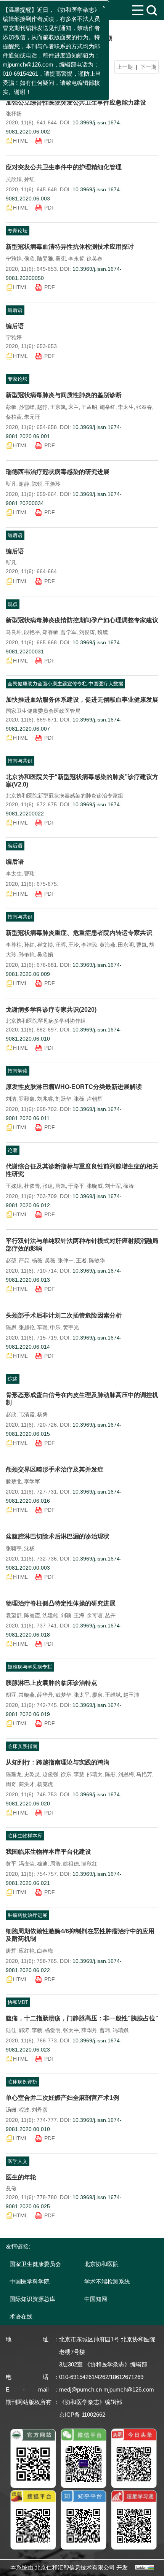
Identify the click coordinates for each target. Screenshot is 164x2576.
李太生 (126, 407)
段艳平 (32, 632)
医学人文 (18, 2161)
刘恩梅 (126, 1774)
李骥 (37, 2030)
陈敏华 (97, 1260)
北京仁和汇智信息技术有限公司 (75, 2567)
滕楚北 (14, 1481)
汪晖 (61, 945)
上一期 (125, 67)
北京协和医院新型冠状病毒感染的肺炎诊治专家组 (64, 796)
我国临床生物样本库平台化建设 (48, 1852)
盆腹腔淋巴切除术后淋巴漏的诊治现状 (58, 1536)
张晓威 (95, 1186)
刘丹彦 (40, 2110)
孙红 (29, 179)
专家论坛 (18, 231)
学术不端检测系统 (107, 2281)
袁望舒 (14, 1615)
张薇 (79, 1099)
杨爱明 (53, 2030)
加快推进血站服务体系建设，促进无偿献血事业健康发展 (82, 700)
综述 (13, 1379)
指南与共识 (20, 761)
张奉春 (144, 407)
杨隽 (42, 1414)
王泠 (74, 945)
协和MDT (18, 2002)
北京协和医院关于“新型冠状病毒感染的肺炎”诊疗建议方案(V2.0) (82, 781)
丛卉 (110, 1615)
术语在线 (21, 2316)
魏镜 (103, 632)
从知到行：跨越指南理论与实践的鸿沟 (58, 1762)
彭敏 (11, 407)
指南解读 (18, 1071)
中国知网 (96, 2299)
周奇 (11, 1784)
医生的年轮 (21, 2177)
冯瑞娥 (121, 2030)
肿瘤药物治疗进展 (27, 1915)
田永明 (126, 945)
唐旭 (61, 1186)
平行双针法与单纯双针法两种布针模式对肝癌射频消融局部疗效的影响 (82, 1245)
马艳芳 (144, 1774)
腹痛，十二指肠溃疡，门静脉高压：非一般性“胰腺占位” (82, 2018)
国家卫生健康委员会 (35, 2264)
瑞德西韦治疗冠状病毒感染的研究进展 (58, 472)
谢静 (24, 484)
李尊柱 (14, 945)
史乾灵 (32, 1774)
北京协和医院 (101, 2264)
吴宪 (61, 259)
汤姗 (11, 2110)
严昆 (24, 1260)
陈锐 (37, 484)
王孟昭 (89, 407)
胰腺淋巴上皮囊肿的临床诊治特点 (51, 1683)
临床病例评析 (23, 2082)
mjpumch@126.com (129, 2389)
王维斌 (113, 1695)
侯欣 (29, 259)
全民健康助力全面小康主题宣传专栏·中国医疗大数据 (65, 684)
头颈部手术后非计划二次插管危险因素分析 (64, 1315)
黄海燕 (108, 945)
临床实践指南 (23, 1746)
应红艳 (27, 1951)
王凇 (81, 1260)
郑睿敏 (50, 632)
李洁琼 (89, 945)
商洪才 (27, 1784)
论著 (13, 1150)
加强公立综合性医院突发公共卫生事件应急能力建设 (76, 102)
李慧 (79, 1774)
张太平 (82, 1695)
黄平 (11, 1864)
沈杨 (29, 1548)
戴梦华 (63, 1695)
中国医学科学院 (30, 2281)
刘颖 (66, 1615)
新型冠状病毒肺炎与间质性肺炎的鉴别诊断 (64, 395)
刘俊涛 (87, 632)
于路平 (76, 1186)
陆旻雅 (45, 259)
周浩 (55, 1864)
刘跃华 (63, 1099)
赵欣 (11, 1414)
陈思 (11, 1327)
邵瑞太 (95, 1774)
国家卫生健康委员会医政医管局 (43, 711)
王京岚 (58, 407)
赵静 (42, 407)
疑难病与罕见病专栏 (30, 1667)
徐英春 (95, 259)
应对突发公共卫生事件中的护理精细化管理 (64, 167)
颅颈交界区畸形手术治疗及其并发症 (55, 1469)
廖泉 (97, 1695)
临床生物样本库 (25, 1836)
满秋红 (89, 1864)
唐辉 (11, 1951)
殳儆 (11, 2188)
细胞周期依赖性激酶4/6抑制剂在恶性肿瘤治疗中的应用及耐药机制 (80, 1935)
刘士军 (113, 1186)
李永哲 (76, 259)
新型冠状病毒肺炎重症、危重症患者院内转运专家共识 (79, 933)
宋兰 (74, 407)
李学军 (32, 1481)
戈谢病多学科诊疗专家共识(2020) (51, 1010)
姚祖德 (71, 1864)
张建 (48, 1186)
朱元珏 (32, 417)
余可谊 (95, 1615)
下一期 (148, 67)
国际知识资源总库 (32, 2299)
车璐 (42, 1327)
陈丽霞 (32, 1615)
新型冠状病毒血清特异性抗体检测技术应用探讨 (70, 247)
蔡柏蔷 (14, 417)
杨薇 (37, 1260)
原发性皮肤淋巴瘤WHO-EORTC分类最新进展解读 (74, 1087)
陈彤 (110, 1774)
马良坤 (14, 632)
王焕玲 (53, 484)
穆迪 (42, 1864)
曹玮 (29, 874)
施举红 (108, 407)
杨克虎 (45, 1784)
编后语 (15, 310)
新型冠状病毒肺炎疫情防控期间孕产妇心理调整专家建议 (82, 620)
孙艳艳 (27, 955)
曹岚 (141, 945)
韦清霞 (27, 1414)
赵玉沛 (131, 1695)
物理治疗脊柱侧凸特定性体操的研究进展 (61, 1603)
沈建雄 (50, 1615)
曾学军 (69, 632)
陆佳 (11, 2030)
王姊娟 (14, 1186)
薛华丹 (45, 1695)
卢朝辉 (95, 1099)
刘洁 (11, 1099)
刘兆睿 (45, 1099)
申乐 (55, 1327)
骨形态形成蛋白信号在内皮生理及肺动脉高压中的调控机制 (82, 1399)
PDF (50, 141)
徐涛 (129, 1186)
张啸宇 (14, 1548)
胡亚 (11, 1695)
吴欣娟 (14, 179)
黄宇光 (71, 1327)
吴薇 (50, 1260)
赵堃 (11, 1260)
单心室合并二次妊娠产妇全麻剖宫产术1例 (62, 2098)
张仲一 (66, 1260)
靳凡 (11, 484)
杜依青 (32, 1186)
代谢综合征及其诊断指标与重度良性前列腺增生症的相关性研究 (82, 1170)
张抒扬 (14, 114)
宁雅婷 (14, 259)
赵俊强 (50, 1774)
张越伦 (27, 1327)
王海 (79, 1615)
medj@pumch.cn (80, 2389)
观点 (13, 604)
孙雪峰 (27, 407)
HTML (20, 141)
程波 (24, 2110)
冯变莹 (27, 1864)
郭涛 (24, 2030)
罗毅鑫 (27, 1099)
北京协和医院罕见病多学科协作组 (46, 1021)
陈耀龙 (14, 1774)
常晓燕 (27, 1695)
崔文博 (45, 945)
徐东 (66, 1774)
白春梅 (45, 1951)
